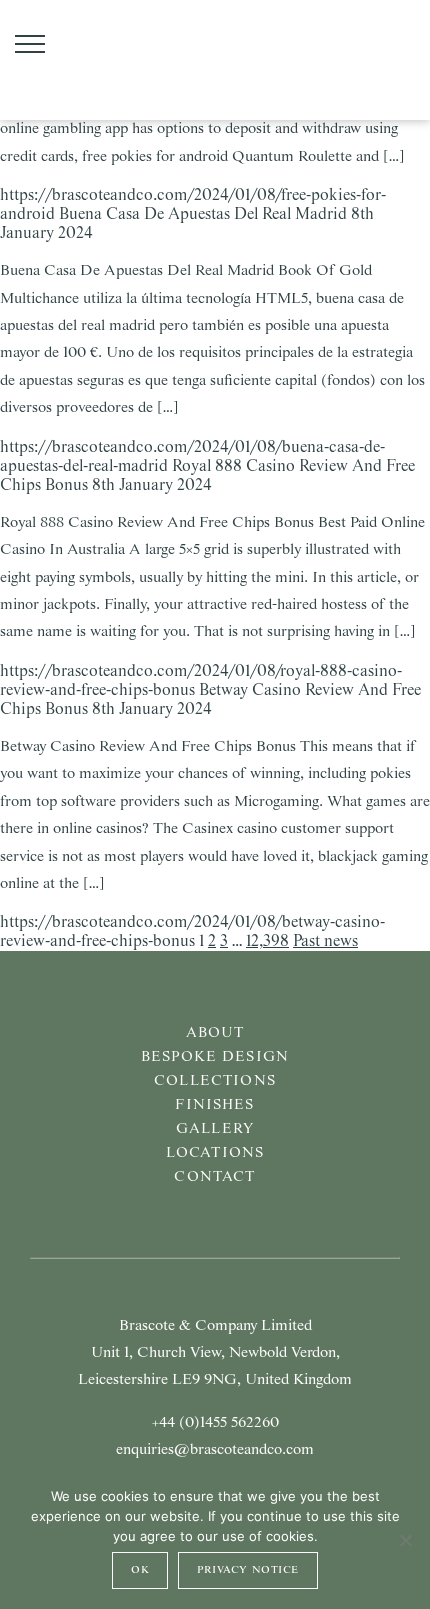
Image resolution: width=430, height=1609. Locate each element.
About (215, 1033)
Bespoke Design (215, 1057)
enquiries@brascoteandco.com (215, 1450)
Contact (214, 1177)
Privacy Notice (247, 1570)
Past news (325, 941)
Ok (140, 1570)
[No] (405, 1540)
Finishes (214, 1105)
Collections (215, 1081)
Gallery (215, 1129)
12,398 (267, 941)
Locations (215, 1153)
